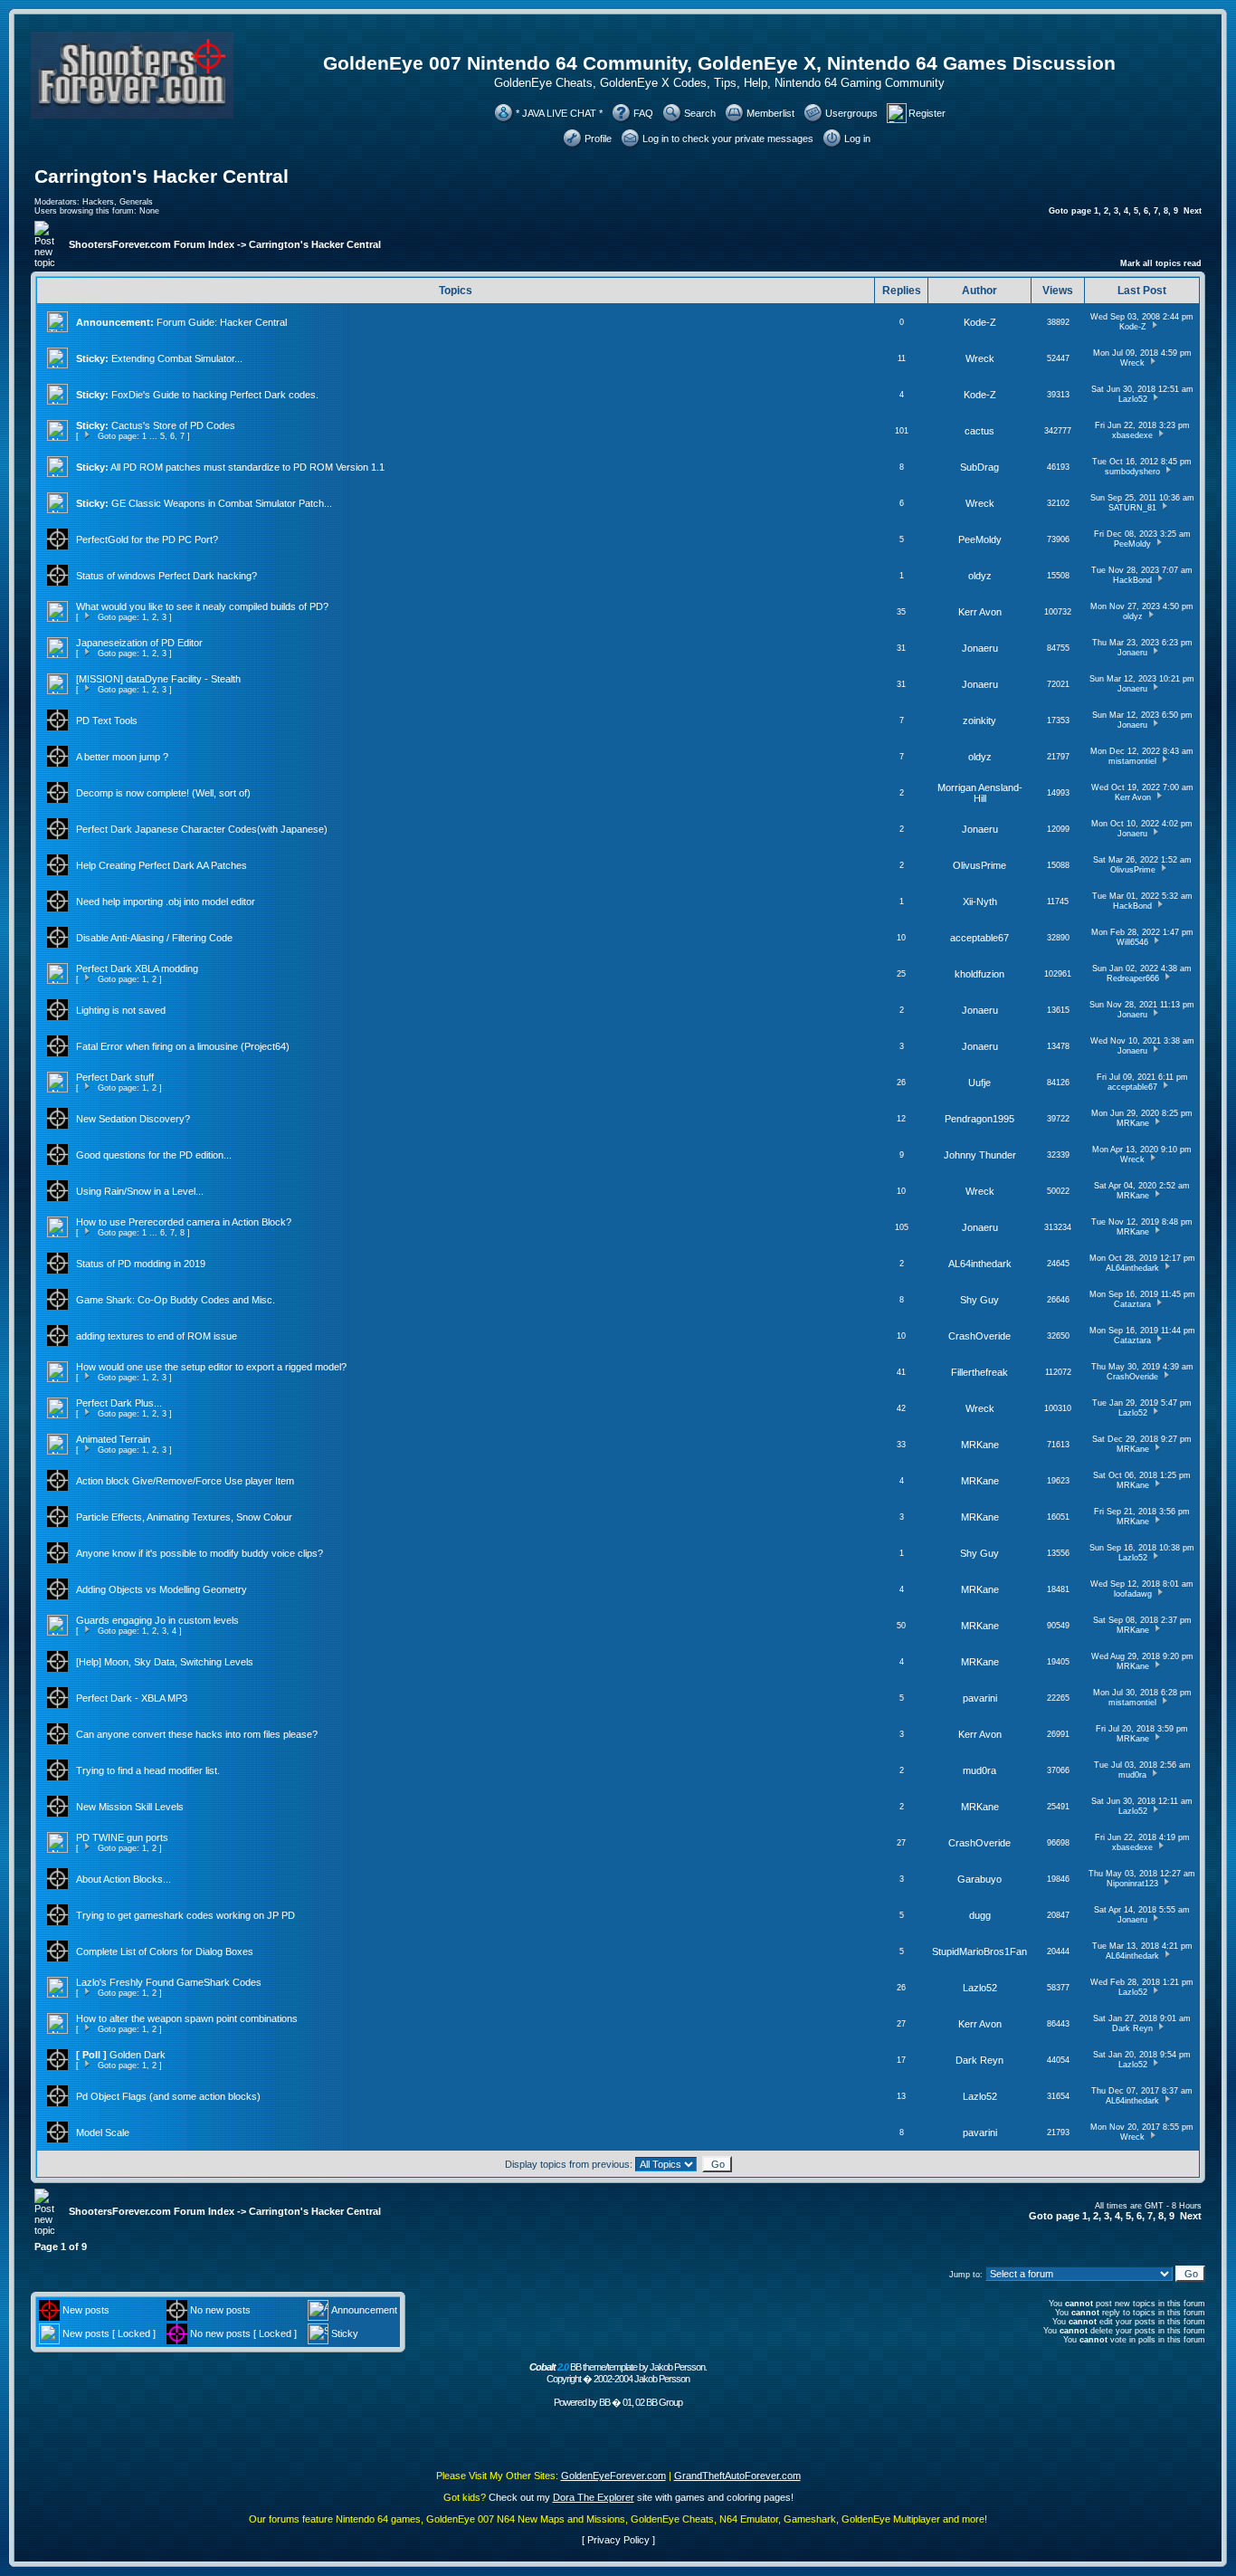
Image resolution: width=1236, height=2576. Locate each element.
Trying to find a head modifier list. (148, 1770)
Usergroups (851, 113)
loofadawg (1133, 1594)
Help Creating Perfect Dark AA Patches (162, 865)
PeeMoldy (980, 539)
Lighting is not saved (121, 1010)
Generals (136, 202)
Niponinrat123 (1132, 1884)
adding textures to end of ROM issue (157, 1336)
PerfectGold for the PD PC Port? (147, 539)
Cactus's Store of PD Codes (173, 425)
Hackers (98, 202)
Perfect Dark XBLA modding (137, 968)
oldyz (980, 576)
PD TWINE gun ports (122, 1837)
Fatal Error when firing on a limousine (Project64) (183, 1046)
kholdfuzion (979, 974)
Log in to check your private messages (728, 138)
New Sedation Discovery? (133, 1119)
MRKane (1133, 1123)
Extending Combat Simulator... (177, 358)
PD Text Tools (107, 720)
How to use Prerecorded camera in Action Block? (184, 1222)
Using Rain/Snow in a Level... (140, 1191)
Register (927, 113)
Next (1193, 211)
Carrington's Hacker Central (162, 177)
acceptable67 (979, 938)
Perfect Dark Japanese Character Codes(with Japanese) (202, 829)
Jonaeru (980, 648)
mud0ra (979, 1770)
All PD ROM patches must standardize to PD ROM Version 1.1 (247, 467)
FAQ (643, 113)
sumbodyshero (1132, 472)
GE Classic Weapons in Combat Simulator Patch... (222, 503)
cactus (979, 431)
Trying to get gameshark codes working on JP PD (185, 1915)
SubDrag (979, 467)
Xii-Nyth (980, 902)
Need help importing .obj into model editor (166, 902)
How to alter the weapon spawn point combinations (187, 2018)
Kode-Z (980, 322)
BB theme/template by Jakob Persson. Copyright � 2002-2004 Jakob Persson (618, 2373)
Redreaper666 (1133, 978)
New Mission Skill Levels (130, 1807)
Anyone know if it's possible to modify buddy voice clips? (200, 1553)
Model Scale (103, 2132)
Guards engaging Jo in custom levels (157, 1620)
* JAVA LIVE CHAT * (559, 113)
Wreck (980, 358)
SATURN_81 (1132, 508)
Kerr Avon (980, 612)
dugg (980, 1915)
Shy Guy (979, 1300)
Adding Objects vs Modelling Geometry (162, 1589)
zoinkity (979, 720)
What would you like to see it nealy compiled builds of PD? (202, 606)
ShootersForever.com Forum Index (152, 244)
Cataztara (1132, 1304)
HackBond (1132, 580)
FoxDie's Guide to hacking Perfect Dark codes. (215, 395)
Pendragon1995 (979, 1119)
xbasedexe (1132, 435)
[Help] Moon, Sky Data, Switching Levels (165, 1662)
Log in (857, 138)
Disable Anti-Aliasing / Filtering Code (154, 938)
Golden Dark (138, 2055)
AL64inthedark (980, 1264)
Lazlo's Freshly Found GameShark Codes (169, 1982)
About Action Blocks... (124, 1879)
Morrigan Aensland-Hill (980, 793)
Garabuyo (979, 1879)
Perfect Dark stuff (115, 1077)
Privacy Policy (618, 2540)
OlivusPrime (979, 865)
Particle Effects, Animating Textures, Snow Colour (184, 1517)
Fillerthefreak (979, 1372)
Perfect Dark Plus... (119, 1403)
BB (604, 2402)
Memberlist (770, 113)
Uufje (979, 1083)
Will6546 (1132, 942)
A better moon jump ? (122, 757)
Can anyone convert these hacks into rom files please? (197, 1734)
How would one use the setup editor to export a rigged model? (211, 1367)
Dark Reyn (1132, 2028)
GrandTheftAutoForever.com (737, 2476)
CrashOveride (979, 1336)
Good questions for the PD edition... (154, 1155)
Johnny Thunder (980, 1155)
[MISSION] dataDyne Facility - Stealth (158, 679)
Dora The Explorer (594, 2497)
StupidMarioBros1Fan (979, 1951)
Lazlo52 (1133, 399)
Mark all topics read (1161, 263)
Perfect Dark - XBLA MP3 (132, 1698)
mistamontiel (1132, 761)
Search (700, 113)
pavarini (980, 1698)
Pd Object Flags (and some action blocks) (168, 2096)
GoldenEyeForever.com (613, 2476)
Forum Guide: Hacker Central (222, 322)
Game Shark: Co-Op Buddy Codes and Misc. (176, 1300)
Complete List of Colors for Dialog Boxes (165, 1951)
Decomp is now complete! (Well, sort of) (163, 793)
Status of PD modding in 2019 (141, 1264)
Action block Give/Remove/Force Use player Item (185, 1481)
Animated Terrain (113, 1439)
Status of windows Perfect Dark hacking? (166, 576)
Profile (598, 138)
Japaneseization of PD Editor (139, 643)
